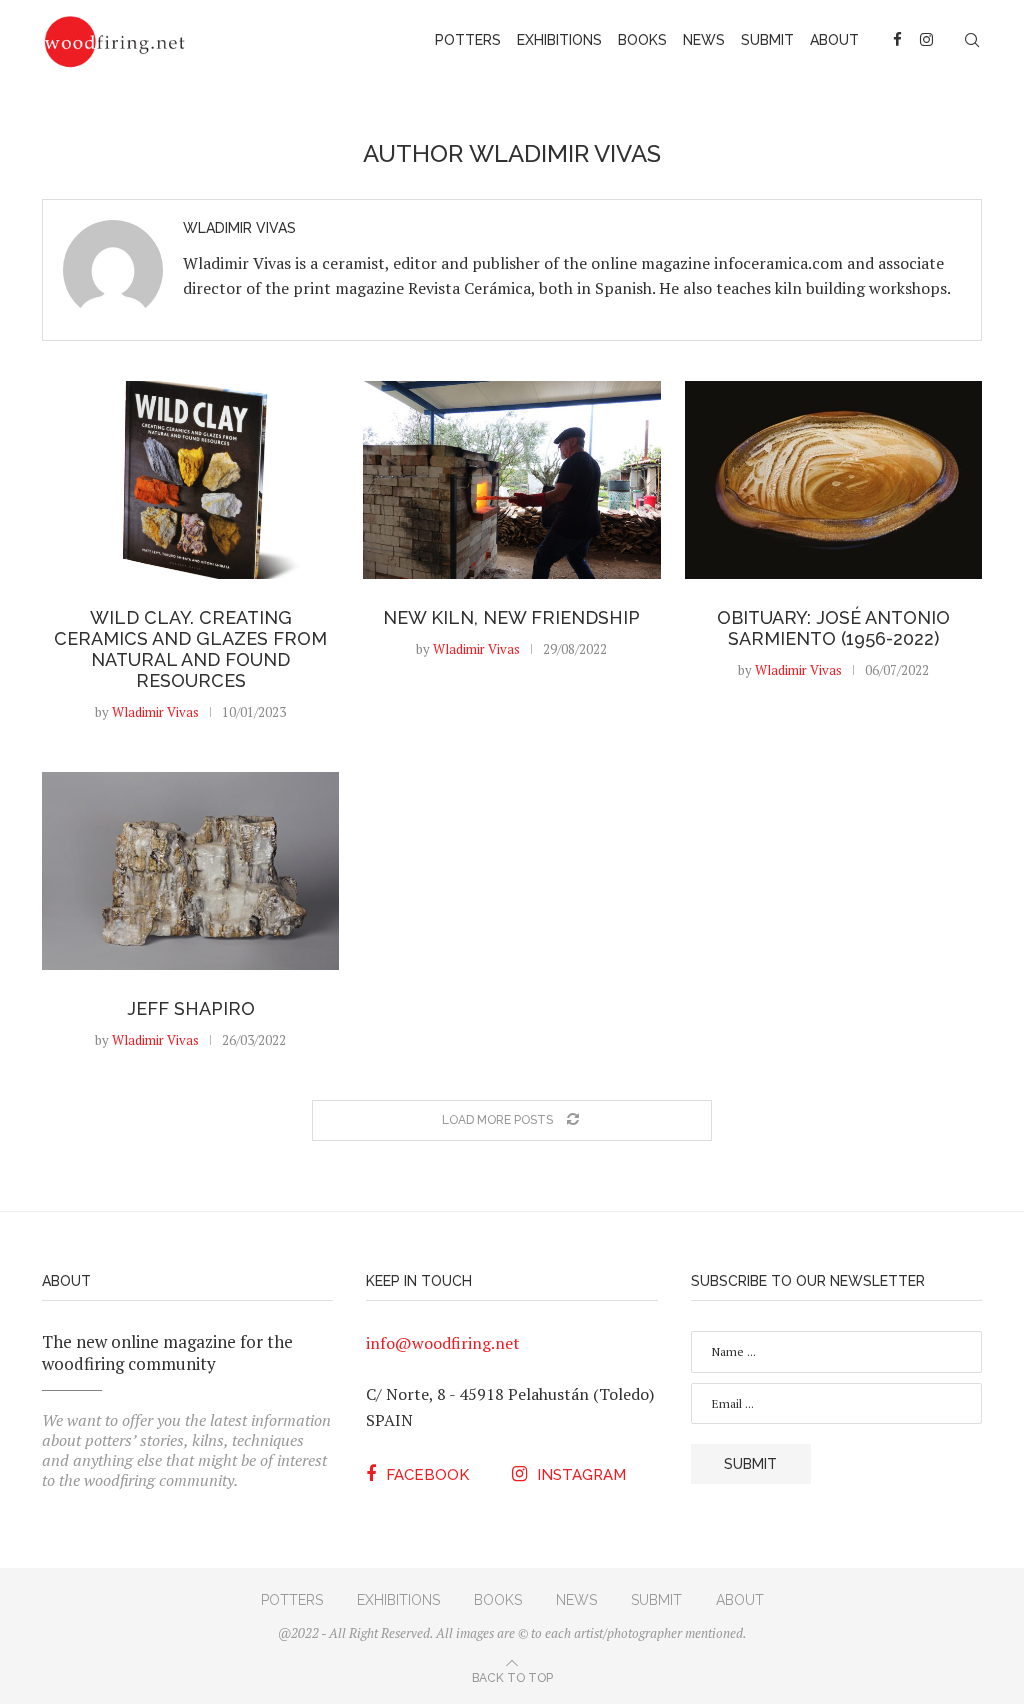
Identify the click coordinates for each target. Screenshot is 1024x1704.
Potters (468, 40)
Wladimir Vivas (239, 228)
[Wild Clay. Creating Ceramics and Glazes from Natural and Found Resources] (190, 480)
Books (642, 40)
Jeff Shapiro (191, 1008)
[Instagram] (926, 40)
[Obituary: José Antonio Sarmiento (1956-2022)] (833, 480)
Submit (767, 40)
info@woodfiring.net (443, 1343)
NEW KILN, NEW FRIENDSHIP (511, 617)
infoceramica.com (778, 263)
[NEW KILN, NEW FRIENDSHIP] (511, 480)
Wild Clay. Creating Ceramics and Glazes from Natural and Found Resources (190, 649)
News (704, 40)
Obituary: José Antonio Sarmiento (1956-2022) (833, 628)
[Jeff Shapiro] (190, 871)
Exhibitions (559, 40)
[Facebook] (898, 40)
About (834, 40)
